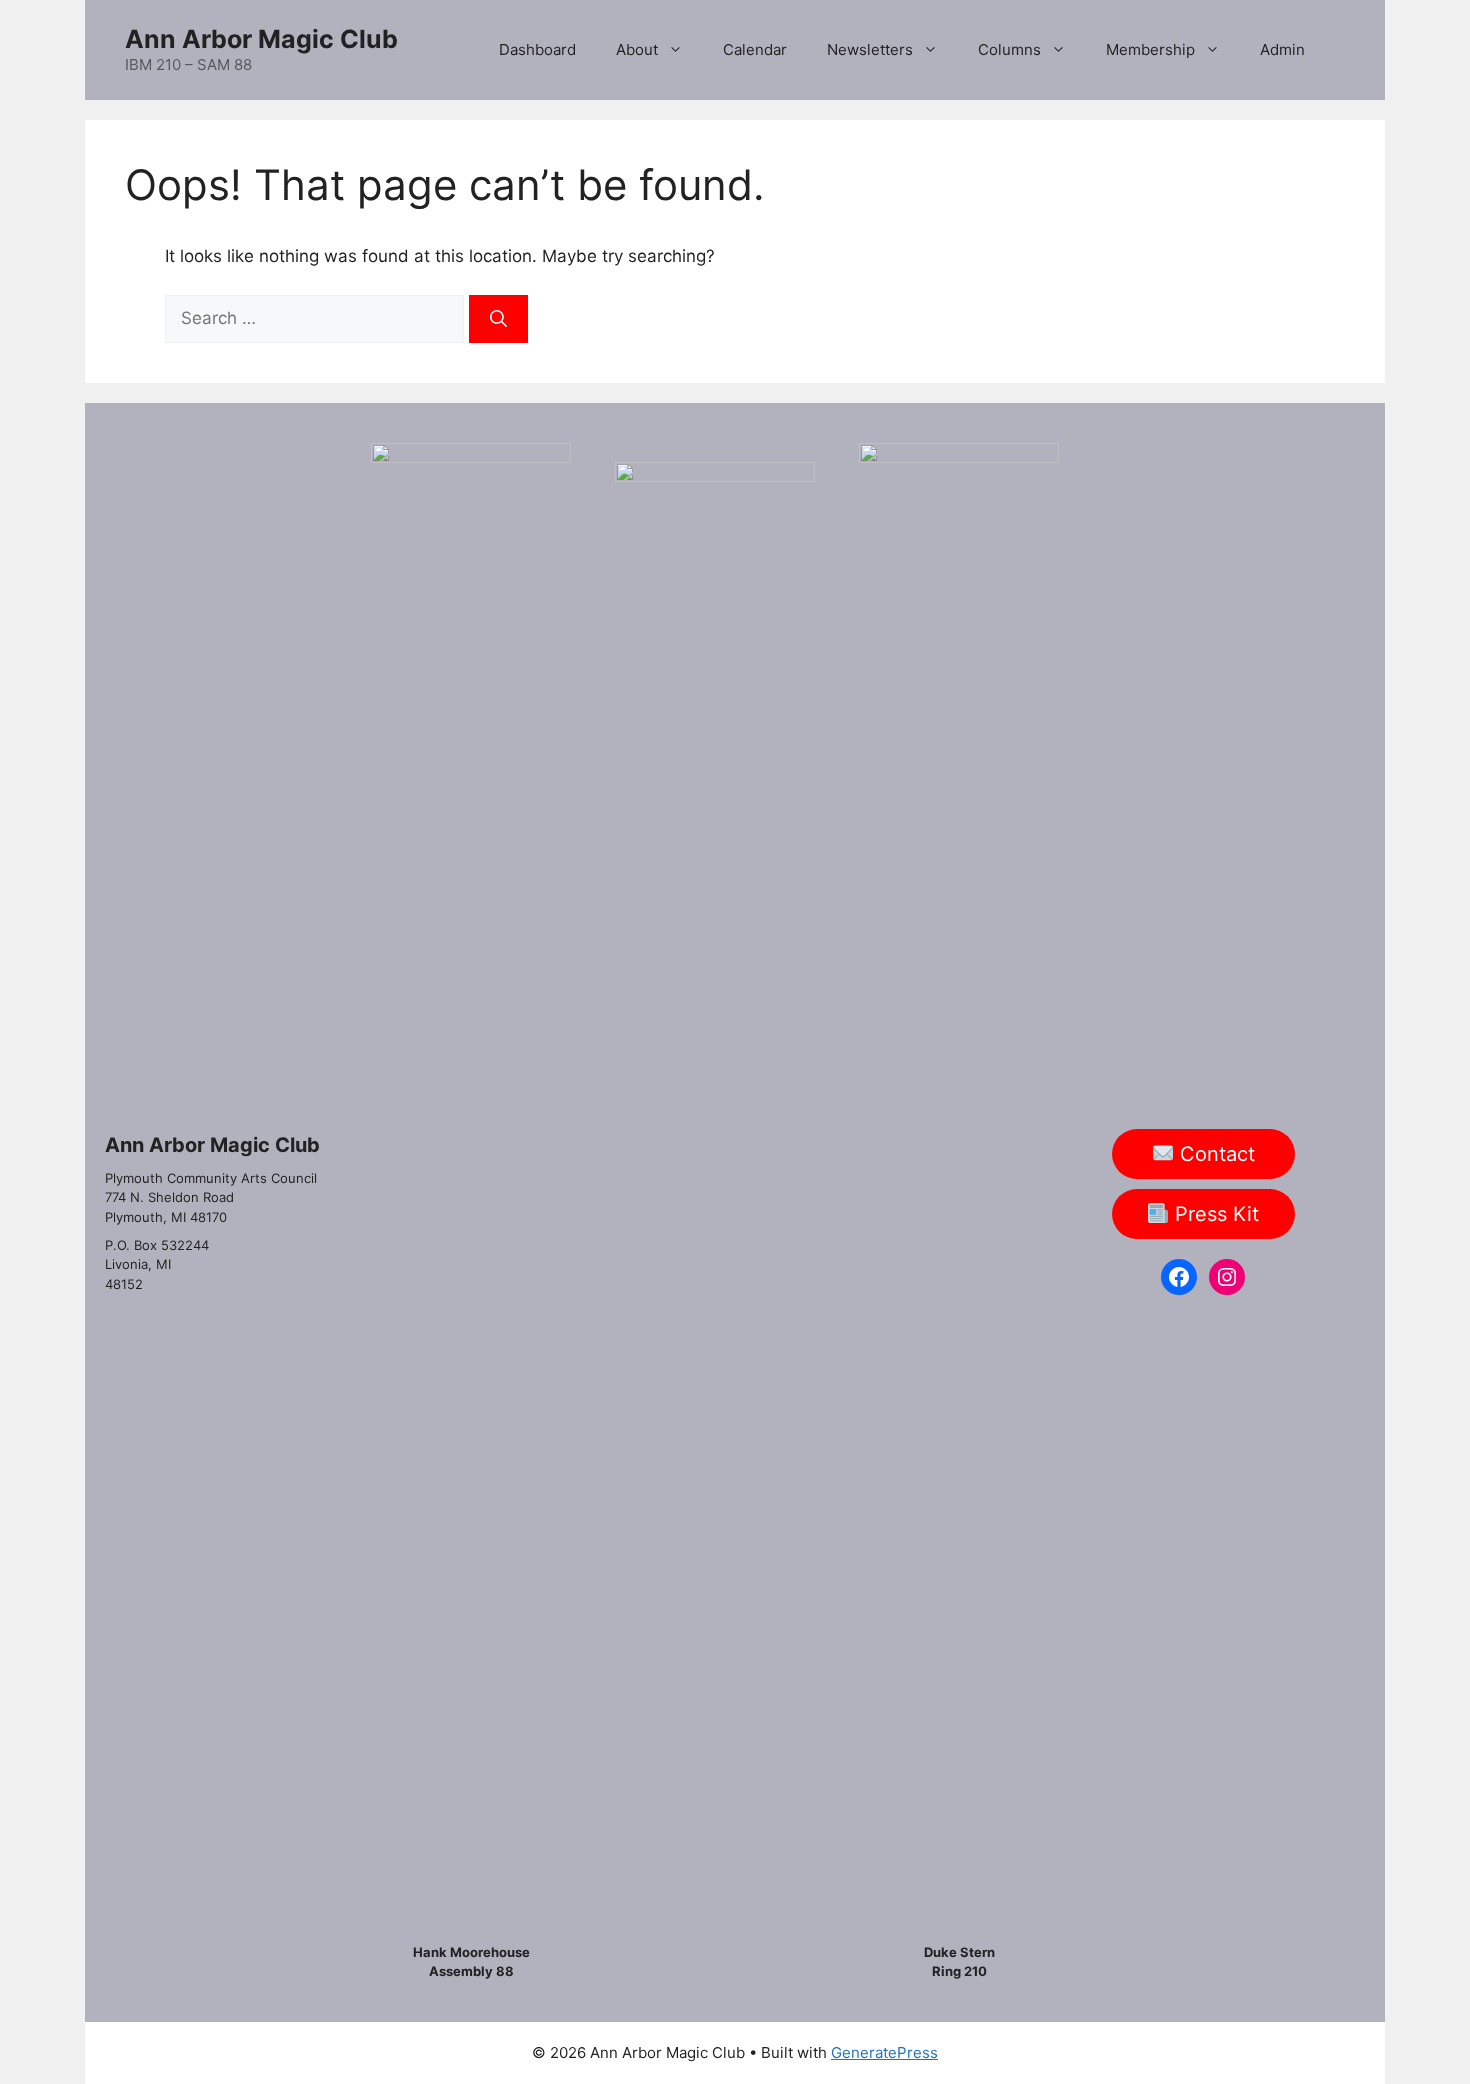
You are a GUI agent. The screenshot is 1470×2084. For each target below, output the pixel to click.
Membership (1150, 49)
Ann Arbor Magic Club (261, 39)
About (637, 49)
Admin (1282, 49)
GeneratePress (884, 2052)
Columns (1009, 49)
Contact (1214, 1154)
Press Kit (1214, 1214)
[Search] (498, 319)
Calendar (755, 49)
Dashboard (537, 49)
